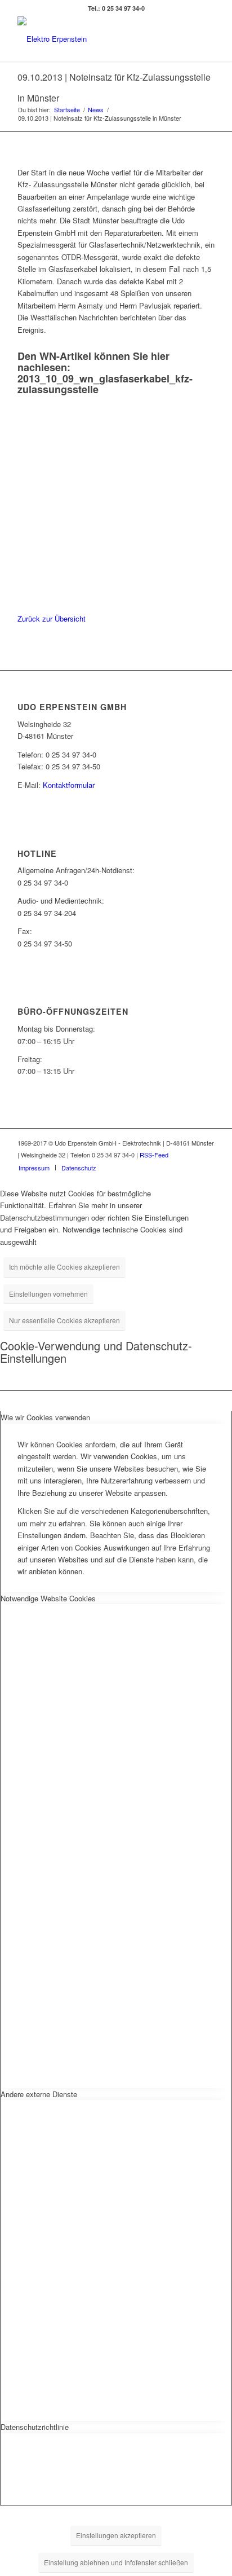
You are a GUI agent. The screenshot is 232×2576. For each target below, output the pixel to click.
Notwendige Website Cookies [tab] (48, 1598)
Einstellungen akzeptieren (116, 2535)
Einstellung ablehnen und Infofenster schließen (116, 2562)
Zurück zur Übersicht (52, 618)
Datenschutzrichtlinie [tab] (35, 2427)
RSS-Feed (154, 1155)
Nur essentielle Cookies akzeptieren (64, 1320)
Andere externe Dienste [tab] (39, 2094)
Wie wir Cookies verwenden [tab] (45, 1417)
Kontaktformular (69, 785)
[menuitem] (34, 1168)
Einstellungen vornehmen (48, 1294)
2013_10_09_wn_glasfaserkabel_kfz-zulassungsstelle (105, 384)
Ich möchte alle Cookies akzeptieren (64, 1267)
